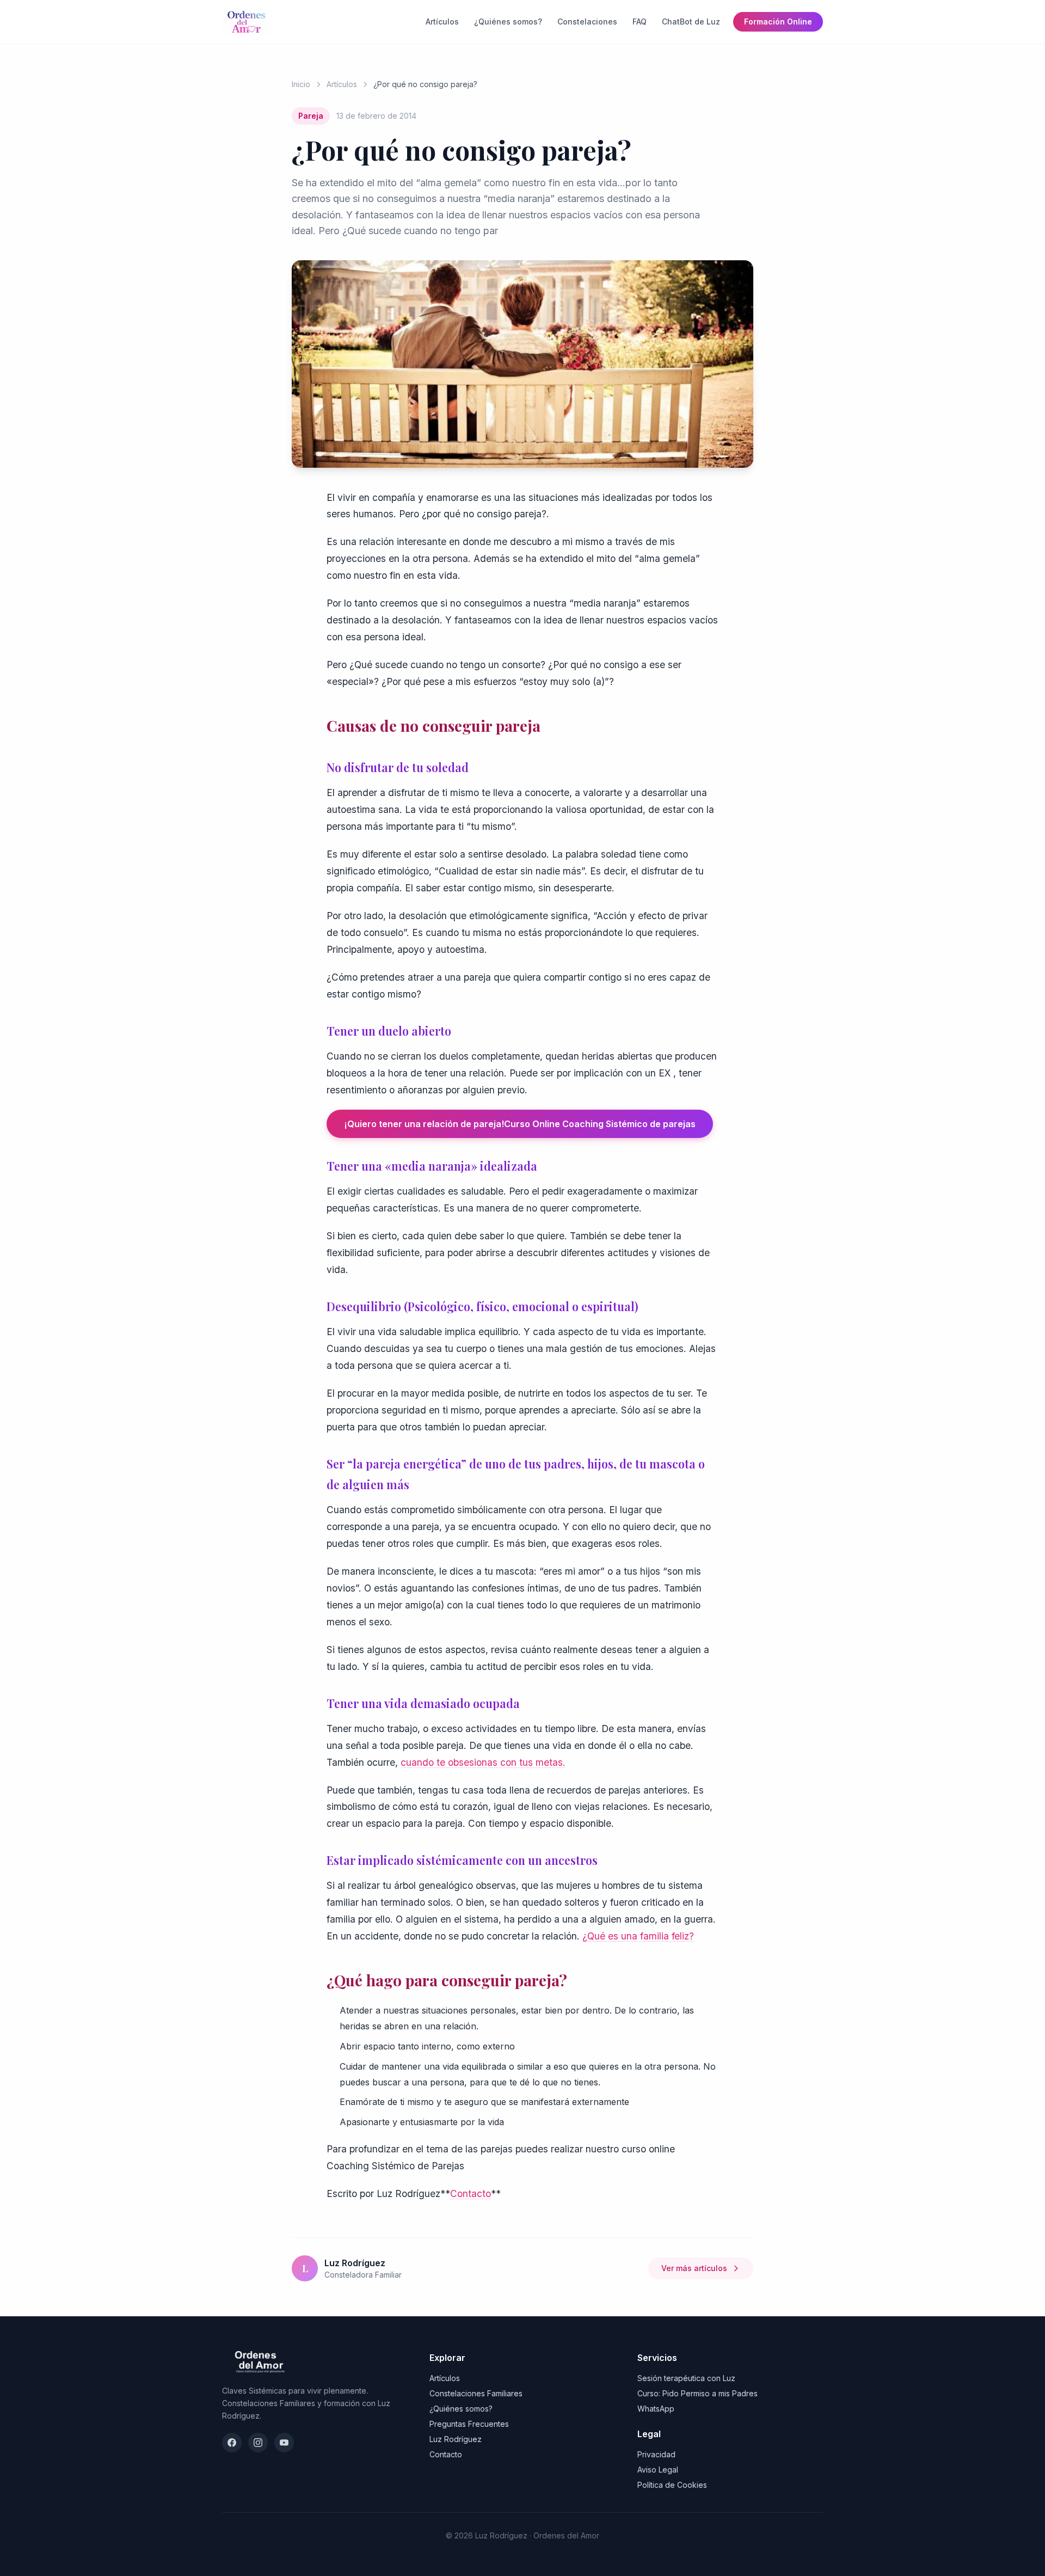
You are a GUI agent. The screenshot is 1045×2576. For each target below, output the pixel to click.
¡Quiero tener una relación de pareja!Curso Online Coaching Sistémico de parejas (520, 1124)
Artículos (442, 22)
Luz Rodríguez (456, 2439)
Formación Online (778, 22)
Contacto (471, 2193)
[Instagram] (258, 2443)
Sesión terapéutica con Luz (686, 2378)
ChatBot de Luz (691, 22)
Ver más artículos (694, 2268)
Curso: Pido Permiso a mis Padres (697, 2393)
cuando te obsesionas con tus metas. (483, 1762)
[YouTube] (284, 2443)
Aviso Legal (658, 2470)
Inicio (301, 84)
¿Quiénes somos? (508, 22)
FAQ (640, 22)
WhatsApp (656, 2409)
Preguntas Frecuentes (469, 2424)
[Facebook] (232, 2443)
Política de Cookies (672, 2485)
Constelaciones (587, 22)
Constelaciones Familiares (476, 2393)
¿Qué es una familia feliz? (638, 1936)
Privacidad (656, 2454)
